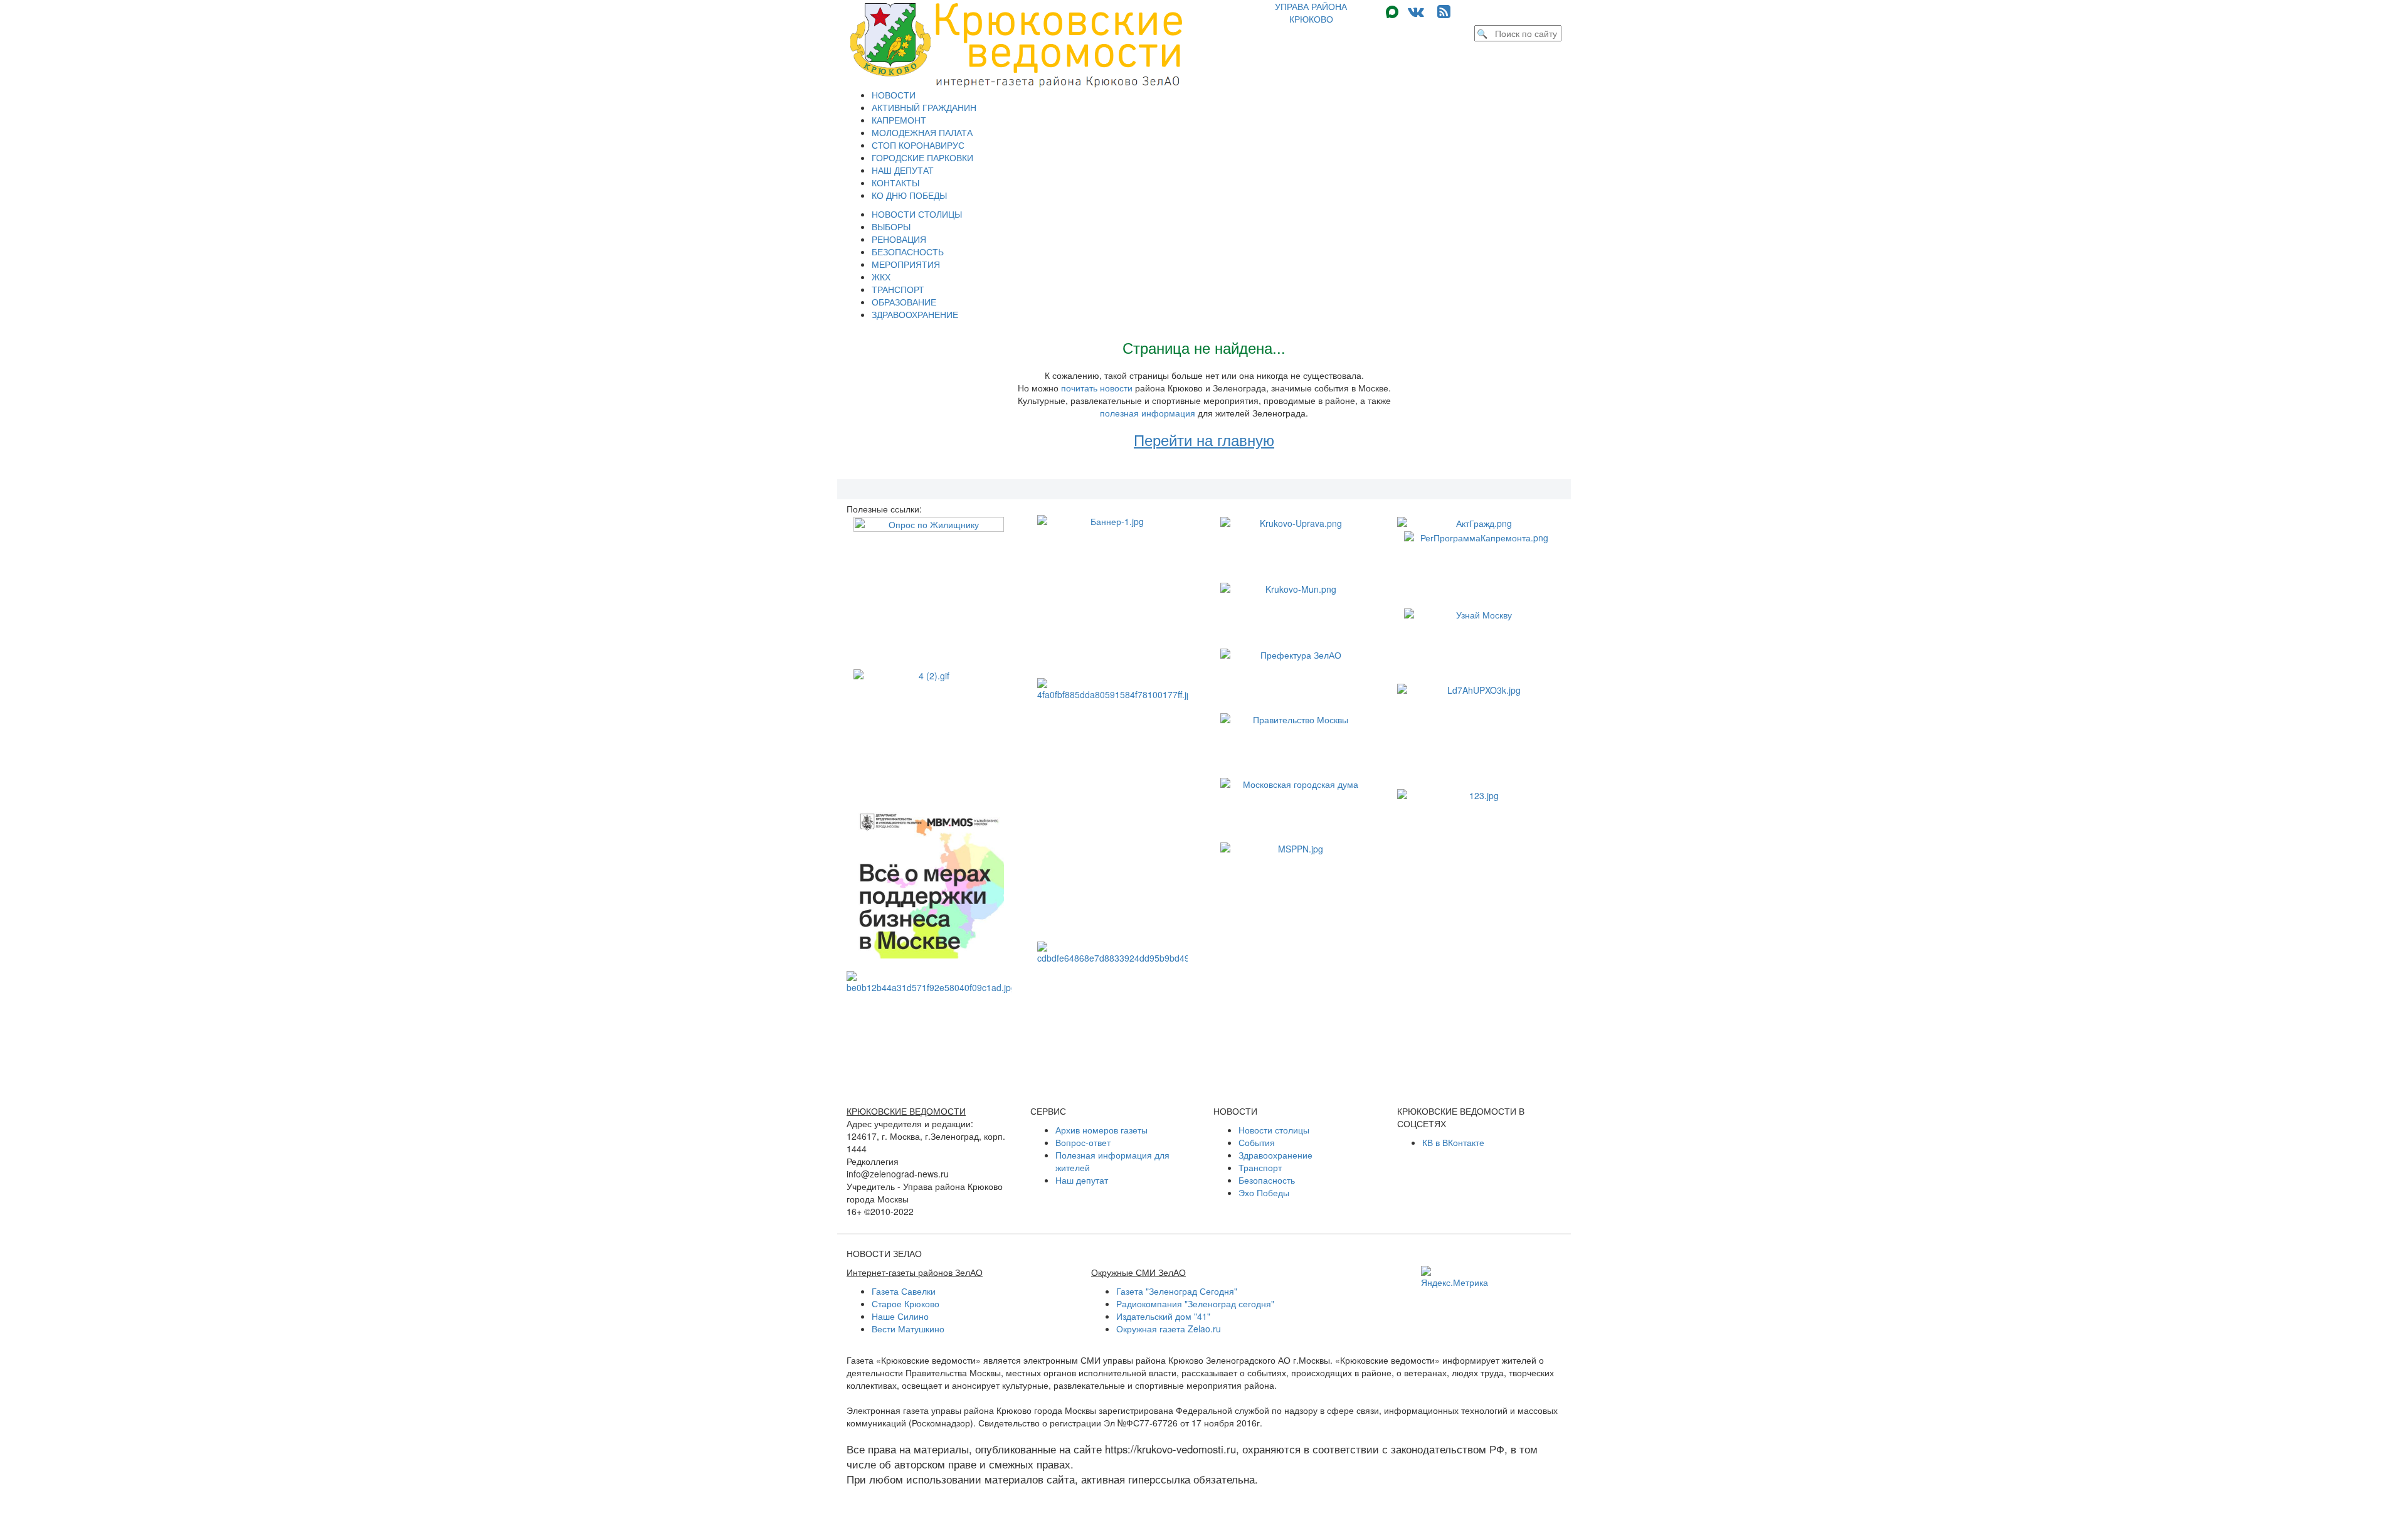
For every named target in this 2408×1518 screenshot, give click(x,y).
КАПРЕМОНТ (899, 120)
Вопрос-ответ (1083, 1142)
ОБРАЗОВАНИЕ (904, 302)
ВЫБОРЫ (891, 226)
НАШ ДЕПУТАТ (903, 170)
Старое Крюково (906, 1303)
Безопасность (1267, 1180)
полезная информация (1148, 413)
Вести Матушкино (908, 1329)
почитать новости (1097, 388)
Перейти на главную (1204, 439)
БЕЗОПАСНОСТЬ (908, 252)
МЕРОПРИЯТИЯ (906, 264)
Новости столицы (1274, 1130)
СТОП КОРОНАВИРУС (918, 145)
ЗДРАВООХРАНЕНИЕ (915, 314)
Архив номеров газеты (1101, 1130)
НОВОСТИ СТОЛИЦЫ (917, 214)
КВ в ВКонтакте (1453, 1142)
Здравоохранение (1275, 1155)
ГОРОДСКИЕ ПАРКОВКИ (922, 157)
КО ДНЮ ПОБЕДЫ (909, 195)
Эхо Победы (1264, 1192)
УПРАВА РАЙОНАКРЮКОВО (1311, 13)
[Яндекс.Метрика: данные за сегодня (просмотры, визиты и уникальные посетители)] (1455, 1277)
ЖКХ (881, 277)
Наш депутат (1082, 1180)
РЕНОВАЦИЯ (899, 239)
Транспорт (1260, 1167)
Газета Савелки (904, 1291)
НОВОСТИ (894, 95)
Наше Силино (900, 1316)
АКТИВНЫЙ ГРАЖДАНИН (924, 107)
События (1257, 1142)
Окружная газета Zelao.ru (1169, 1329)
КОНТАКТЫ (895, 183)
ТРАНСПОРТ (898, 289)
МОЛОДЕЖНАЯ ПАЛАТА (922, 132)
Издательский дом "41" (1163, 1316)
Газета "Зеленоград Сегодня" (1177, 1291)
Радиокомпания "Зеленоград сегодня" (1195, 1303)
